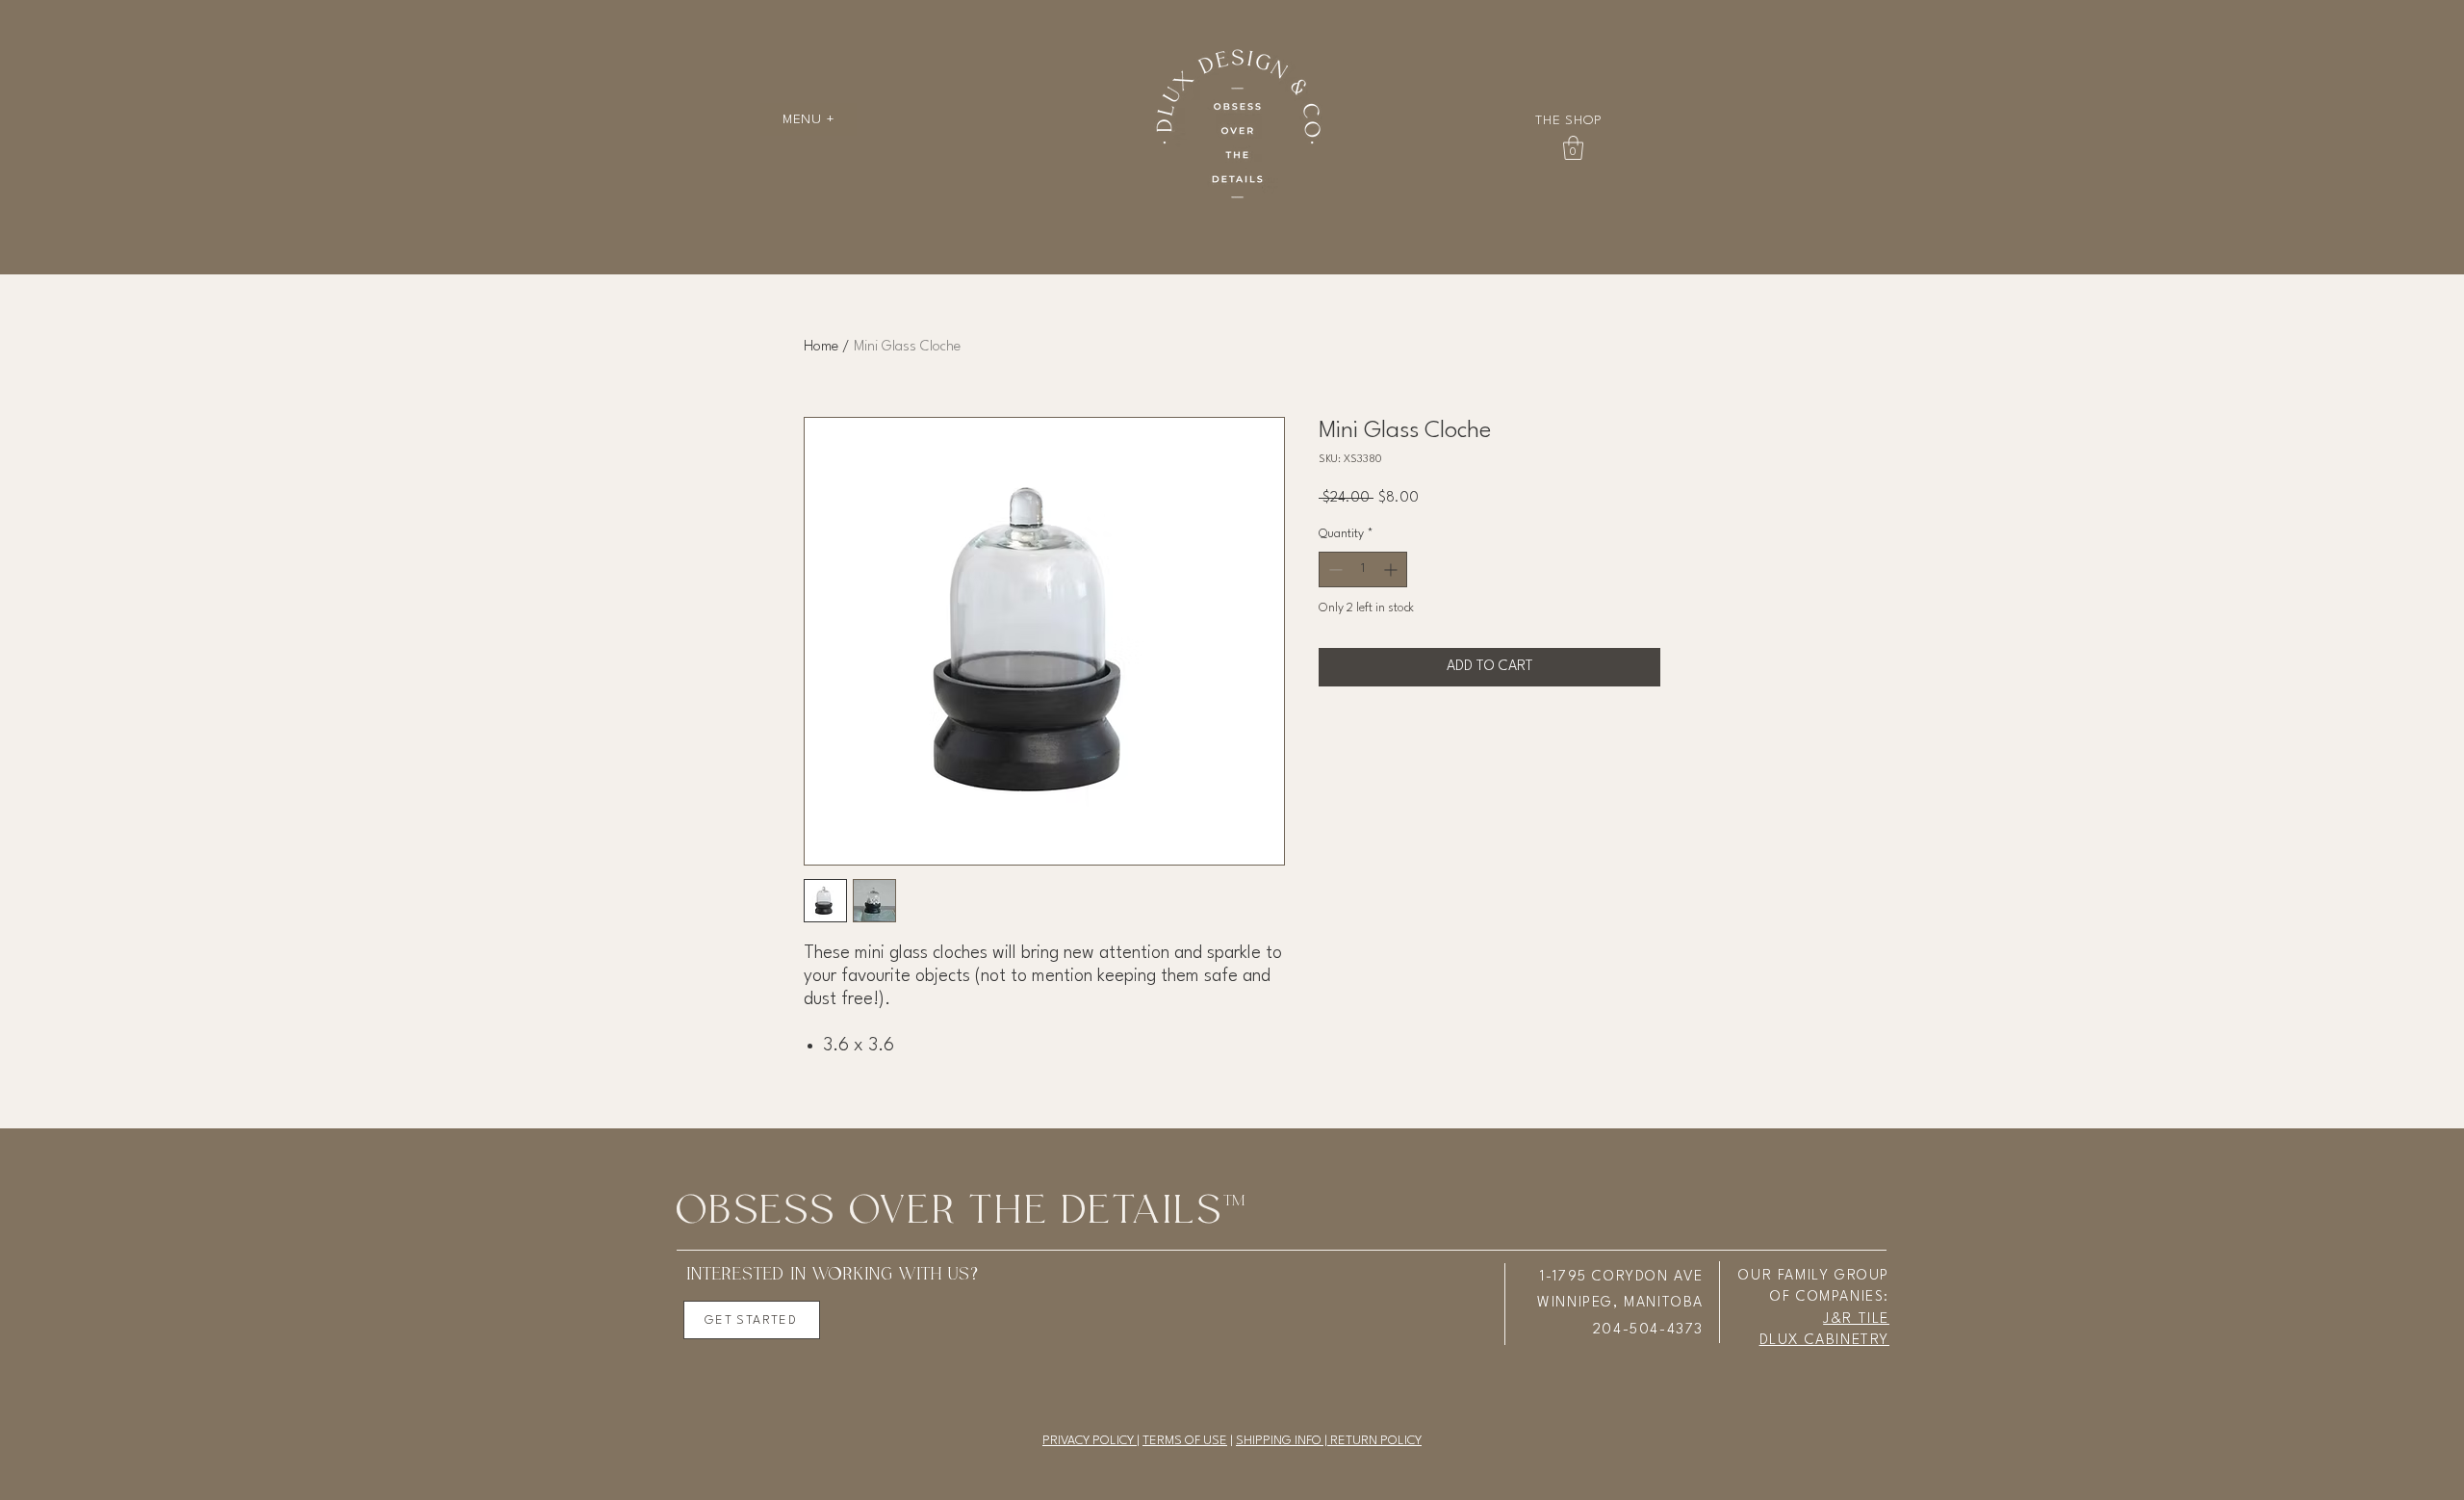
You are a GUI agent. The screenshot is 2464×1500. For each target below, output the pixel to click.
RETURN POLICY (1376, 1441)
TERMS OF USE (1185, 1441)
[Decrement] (1334, 569)
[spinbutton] (1363, 569)
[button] (808, 119)
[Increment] (1392, 569)
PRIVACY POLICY (1090, 1441)
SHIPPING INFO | (1283, 1441)
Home (821, 347)
